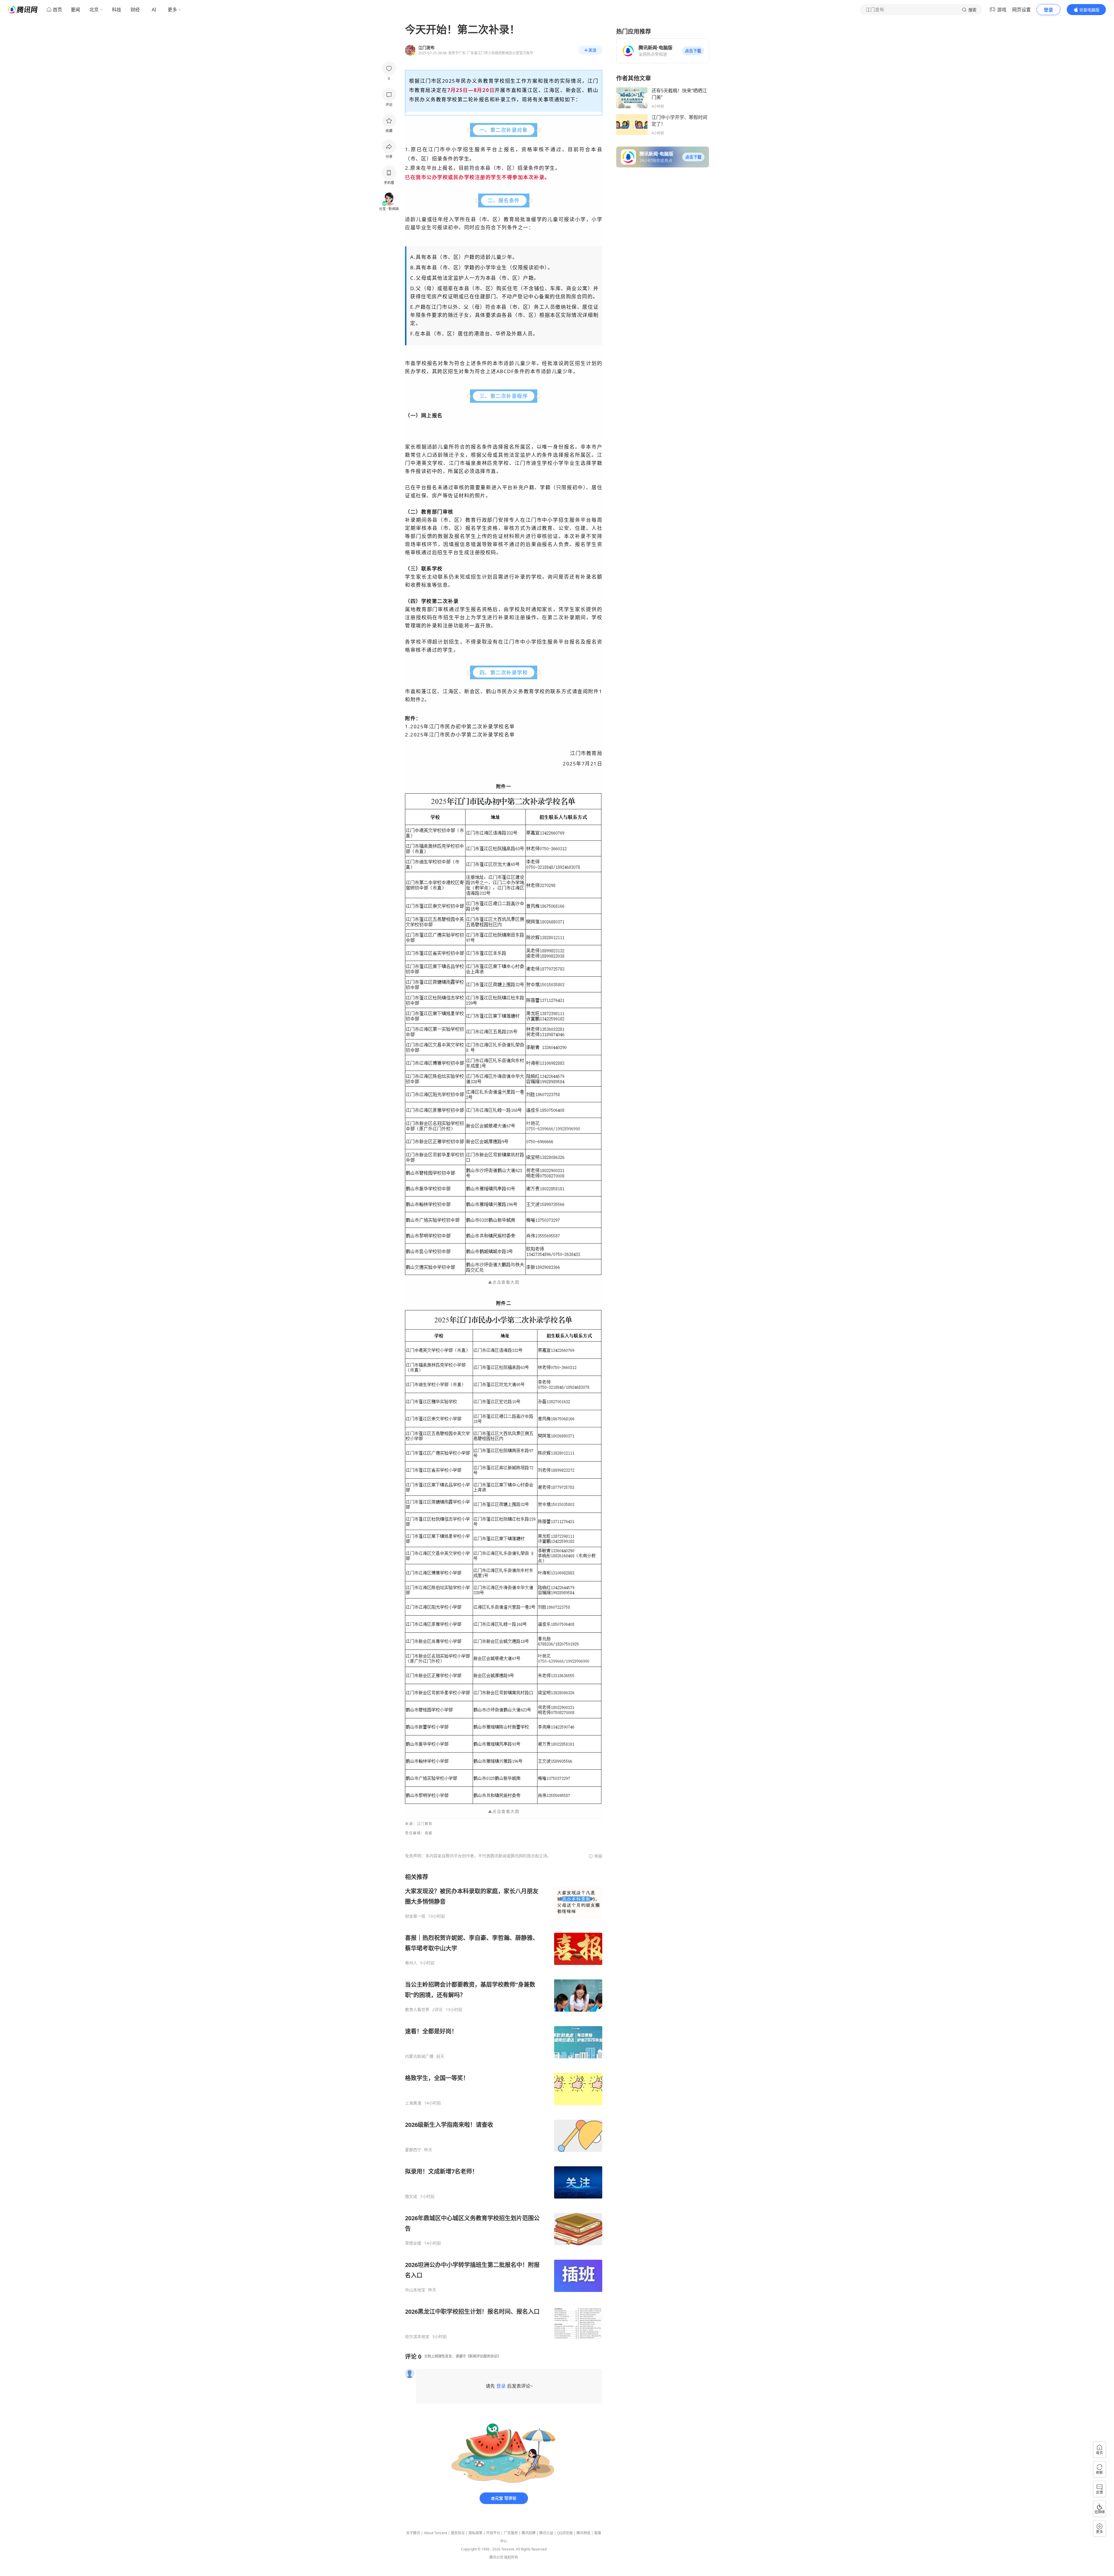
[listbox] (504, 2106)
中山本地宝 (415, 2290)
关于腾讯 (413, 2533)
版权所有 (511, 2557)
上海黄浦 (413, 2103)
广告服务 (511, 2533)
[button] (693, 51)
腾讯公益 (546, 2533)
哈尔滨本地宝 (417, 2337)
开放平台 (493, 2533)
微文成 (411, 2196)
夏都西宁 (413, 2150)
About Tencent (435, 2533)
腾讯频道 (583, 2533)
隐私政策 (475, 2533)
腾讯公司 (496, 2557)
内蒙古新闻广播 (419, 2056)
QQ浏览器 (565, 2533)
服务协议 (458, 2533)
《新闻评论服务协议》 (483, 2356)
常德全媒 (413, 2243)
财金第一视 (415, 1916)
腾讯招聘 (529, 2533)
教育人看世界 (417, 2010)
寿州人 (411, 1963)
